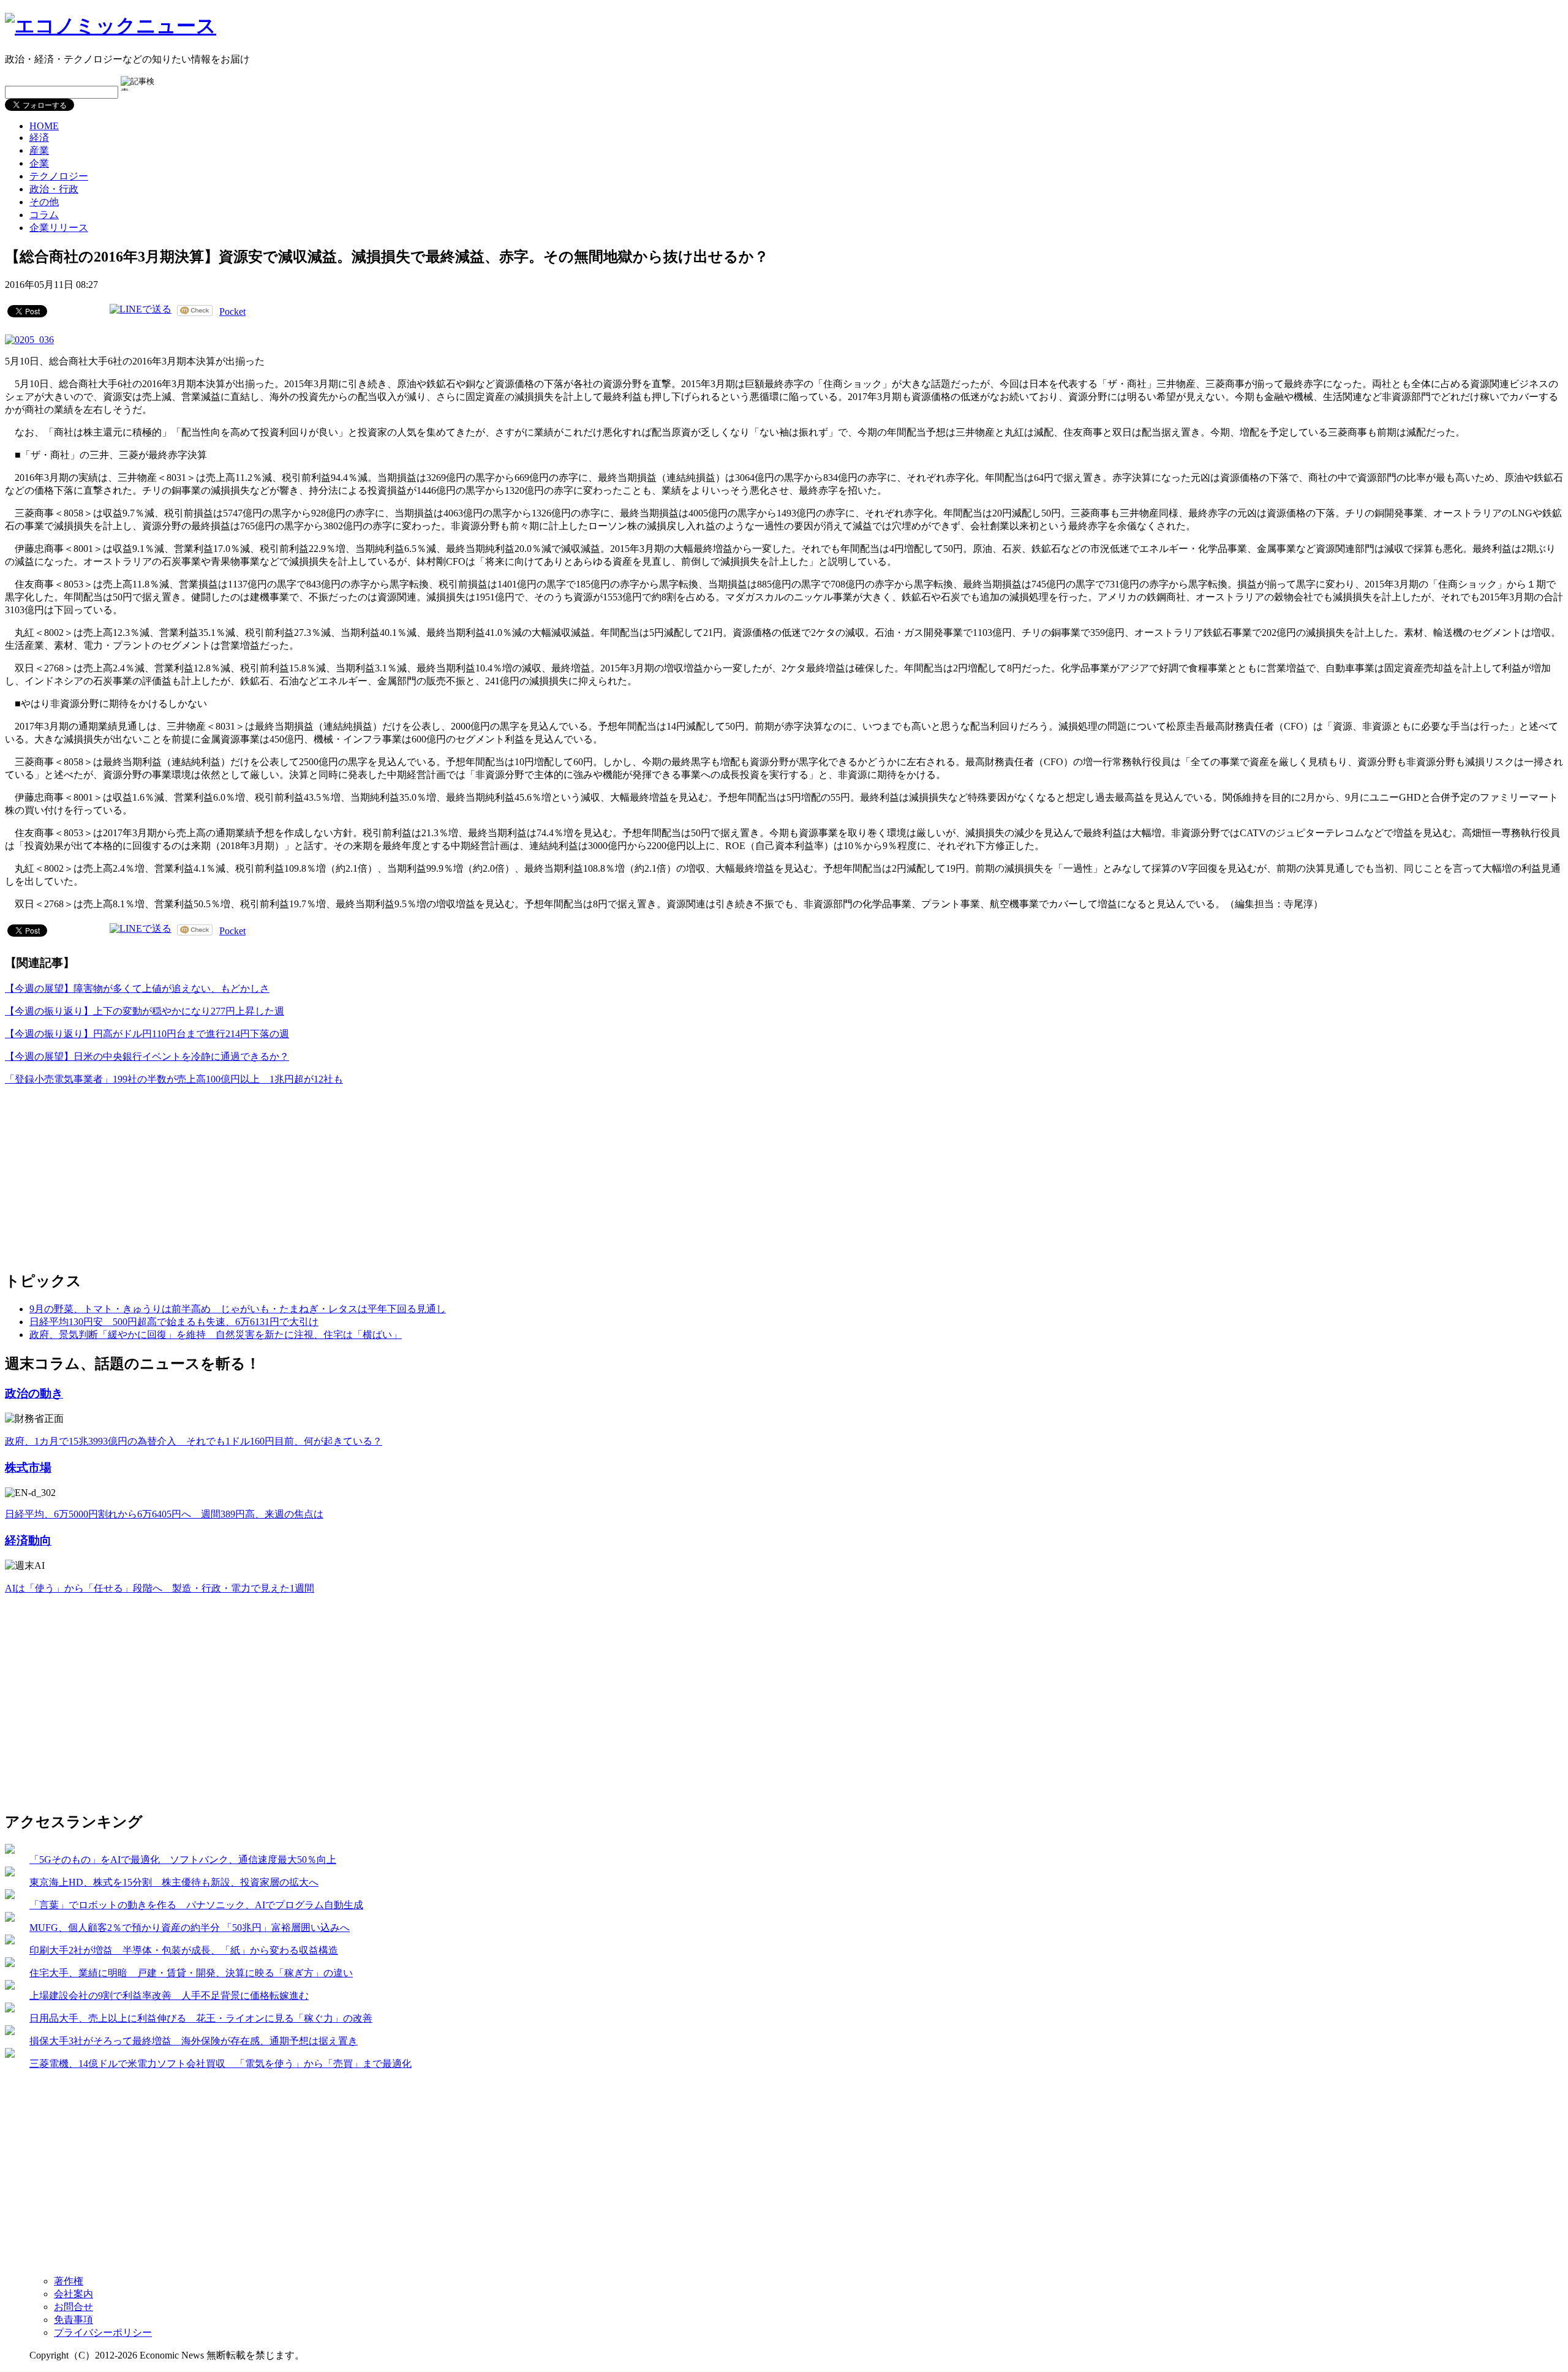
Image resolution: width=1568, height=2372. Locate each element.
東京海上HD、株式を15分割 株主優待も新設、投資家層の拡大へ (174, 1882)
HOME (44, 126)
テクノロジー (59, 176)
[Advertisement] (97, 1173)
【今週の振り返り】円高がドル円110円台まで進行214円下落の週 (147, 1034)
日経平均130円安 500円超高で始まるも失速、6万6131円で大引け (174, 1322)
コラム (44, 215)
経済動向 (28, 1540)
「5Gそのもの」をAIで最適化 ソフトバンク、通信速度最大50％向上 (183, 1860)
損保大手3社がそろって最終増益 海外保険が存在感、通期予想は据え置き (194, 2041)
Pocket (232, 312)
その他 (44, 202)
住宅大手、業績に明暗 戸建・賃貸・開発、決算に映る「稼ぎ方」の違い (191, 1973)
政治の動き (34, 1393)
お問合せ (73, 2307)
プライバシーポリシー (103, 2332)
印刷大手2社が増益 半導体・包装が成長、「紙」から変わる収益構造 (184, 1950)
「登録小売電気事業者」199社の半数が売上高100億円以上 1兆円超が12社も (174, 1079)
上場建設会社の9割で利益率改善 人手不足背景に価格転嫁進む (169, 1996)
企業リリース (59, 228)
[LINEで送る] (141, 310)
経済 (39, 138)
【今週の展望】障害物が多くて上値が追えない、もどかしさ (137, 988)
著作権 (69, 2281)
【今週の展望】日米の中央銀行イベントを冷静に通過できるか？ (147, 1056)
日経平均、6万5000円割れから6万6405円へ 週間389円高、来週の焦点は (164, 1514)
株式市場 (28, 1467)
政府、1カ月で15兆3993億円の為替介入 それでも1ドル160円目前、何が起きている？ (194, 1441)
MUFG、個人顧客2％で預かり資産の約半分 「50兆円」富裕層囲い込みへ (190, 1928)
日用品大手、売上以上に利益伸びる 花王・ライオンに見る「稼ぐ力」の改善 (201, 2018)
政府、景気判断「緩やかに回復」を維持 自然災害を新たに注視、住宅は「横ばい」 (216, 1335)
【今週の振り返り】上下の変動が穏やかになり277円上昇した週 (145, 1011)
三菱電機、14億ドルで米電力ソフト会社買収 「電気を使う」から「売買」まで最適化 (221, 2064)
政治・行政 (54, 189)
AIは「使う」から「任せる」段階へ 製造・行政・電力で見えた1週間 (160, 1588)
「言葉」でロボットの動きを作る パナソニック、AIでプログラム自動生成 (196, 1905)
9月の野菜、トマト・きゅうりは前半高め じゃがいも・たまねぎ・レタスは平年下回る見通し (238, 1309)
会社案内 (73, 2294)
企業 (39, 163)
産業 (39, 150)
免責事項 (73, 2320)
